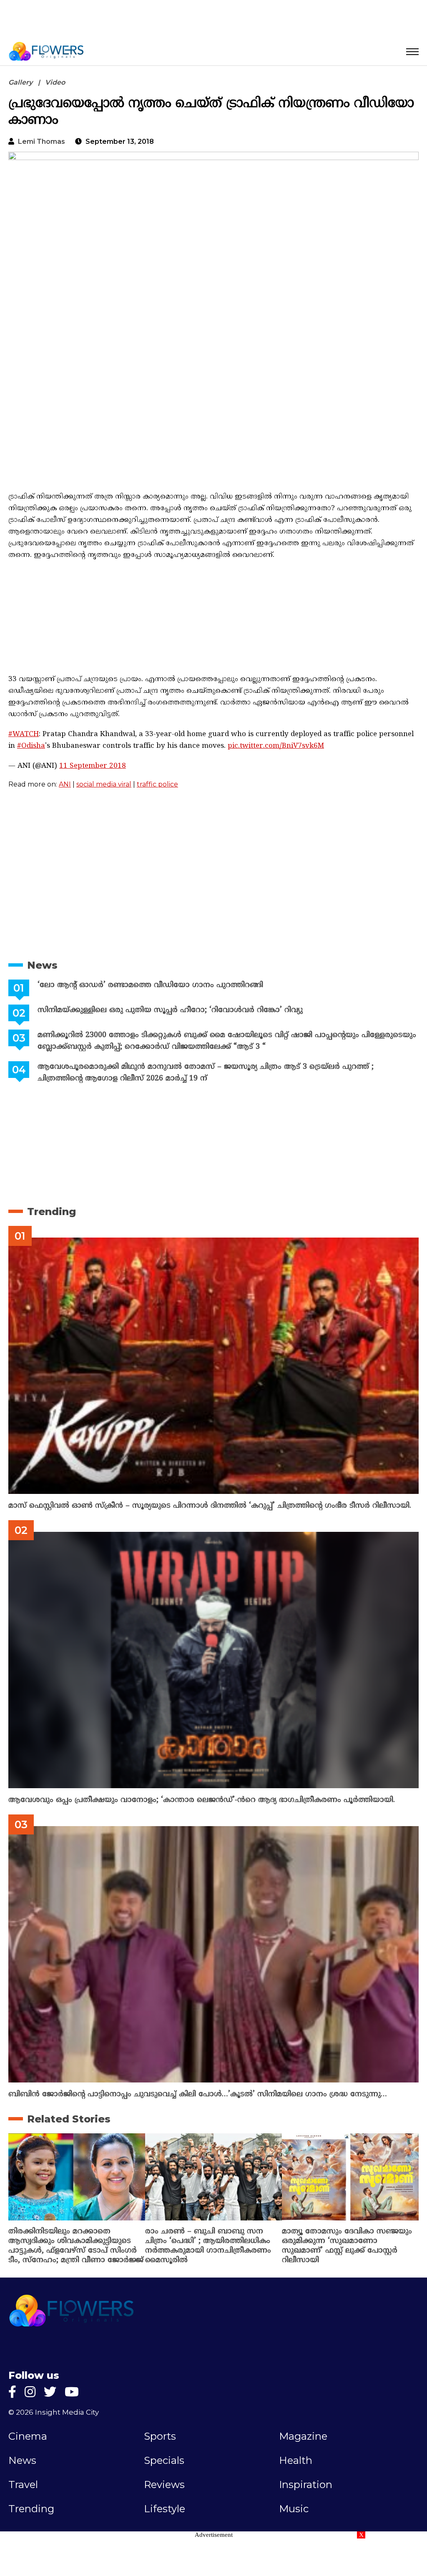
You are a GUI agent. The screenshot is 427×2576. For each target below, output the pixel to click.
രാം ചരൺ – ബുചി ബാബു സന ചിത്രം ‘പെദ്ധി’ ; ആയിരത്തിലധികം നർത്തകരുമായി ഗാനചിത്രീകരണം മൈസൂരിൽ (208, 2246)
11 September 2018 (93, 766)
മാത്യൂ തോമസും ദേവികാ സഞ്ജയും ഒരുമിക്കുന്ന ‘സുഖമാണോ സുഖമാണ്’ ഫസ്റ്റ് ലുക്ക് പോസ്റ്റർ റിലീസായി (347, 2246)
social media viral (104, 784)
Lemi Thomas (41, 142)
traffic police (157, 784)
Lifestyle (165, 2509)
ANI (65, 784)
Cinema (28, 2436)
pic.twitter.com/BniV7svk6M (276, 746)
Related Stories (69, 2119)
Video (55, 82)
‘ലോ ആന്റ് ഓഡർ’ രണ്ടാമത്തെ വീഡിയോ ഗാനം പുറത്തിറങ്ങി (150, 985)
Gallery (20, 82)
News (42, 965)
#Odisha (31, 746)
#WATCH (24, 734)
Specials (164, 2461)
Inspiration (306, 2485)
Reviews (164, 2485)
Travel (23, 2485)
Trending (51, 1212)
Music (294, 2509)
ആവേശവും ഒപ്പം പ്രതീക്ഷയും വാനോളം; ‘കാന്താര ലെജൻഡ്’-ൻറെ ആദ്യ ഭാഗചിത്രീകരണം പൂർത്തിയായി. (202, 1800)
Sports (160, 2436)
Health (296, 2461)
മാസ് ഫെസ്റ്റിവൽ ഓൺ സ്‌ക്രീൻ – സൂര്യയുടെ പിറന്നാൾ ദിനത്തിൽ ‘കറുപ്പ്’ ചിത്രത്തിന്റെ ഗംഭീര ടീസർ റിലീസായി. (210, 1506)
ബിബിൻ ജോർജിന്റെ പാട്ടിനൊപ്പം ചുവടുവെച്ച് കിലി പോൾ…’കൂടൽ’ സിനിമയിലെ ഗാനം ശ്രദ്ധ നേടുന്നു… (198, 2094)
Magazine (303, 2436)
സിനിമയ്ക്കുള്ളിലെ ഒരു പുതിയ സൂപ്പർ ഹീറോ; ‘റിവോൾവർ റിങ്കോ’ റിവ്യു (170, 1010)
